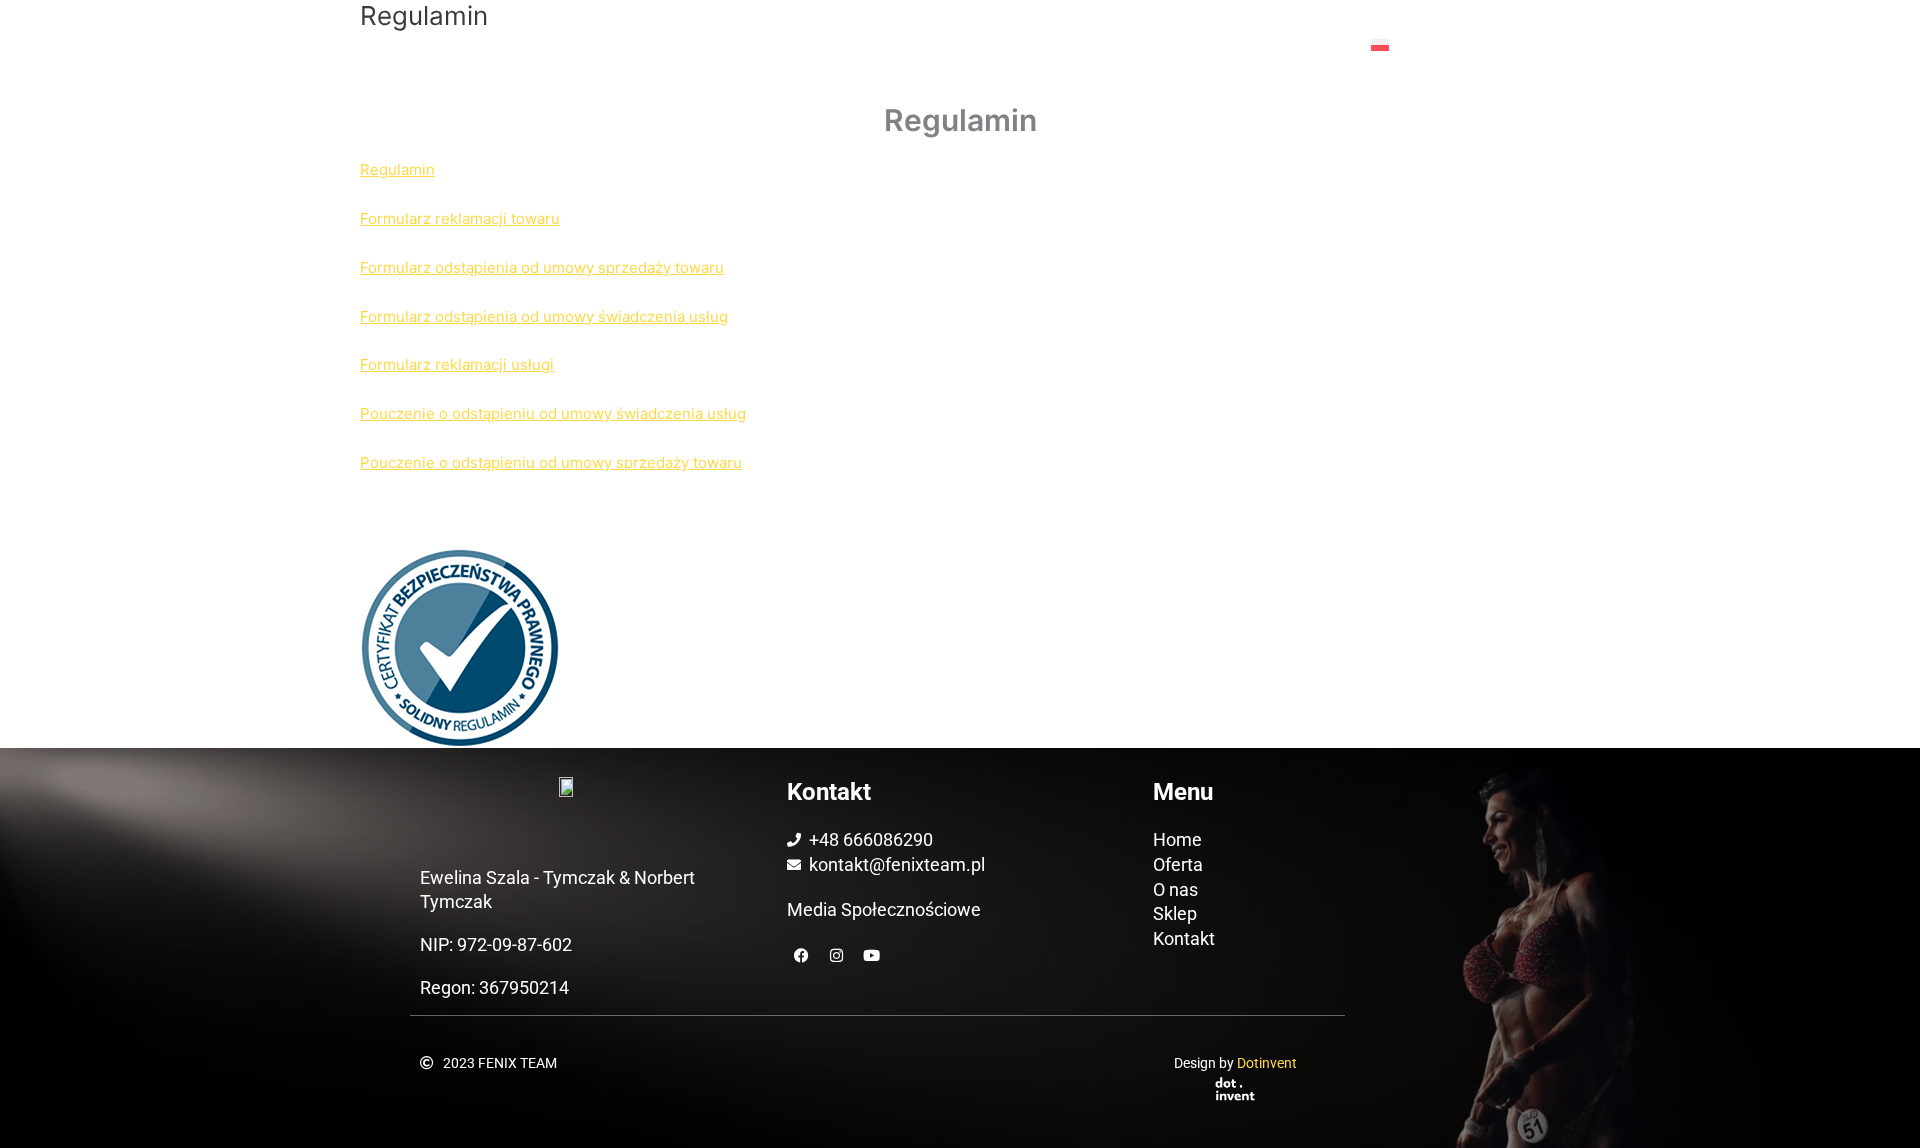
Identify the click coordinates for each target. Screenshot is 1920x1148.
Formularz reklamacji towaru (460, 218)
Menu (1308, 44)
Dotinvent (1267, 1063)
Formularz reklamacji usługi (457, 364)
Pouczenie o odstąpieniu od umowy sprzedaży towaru (551, 462)
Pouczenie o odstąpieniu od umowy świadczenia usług (553, 413)
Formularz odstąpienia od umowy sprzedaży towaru (542, 267)
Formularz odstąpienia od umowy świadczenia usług (544, 316)
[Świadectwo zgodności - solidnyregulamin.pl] (460, 647)
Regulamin (397, 169)
